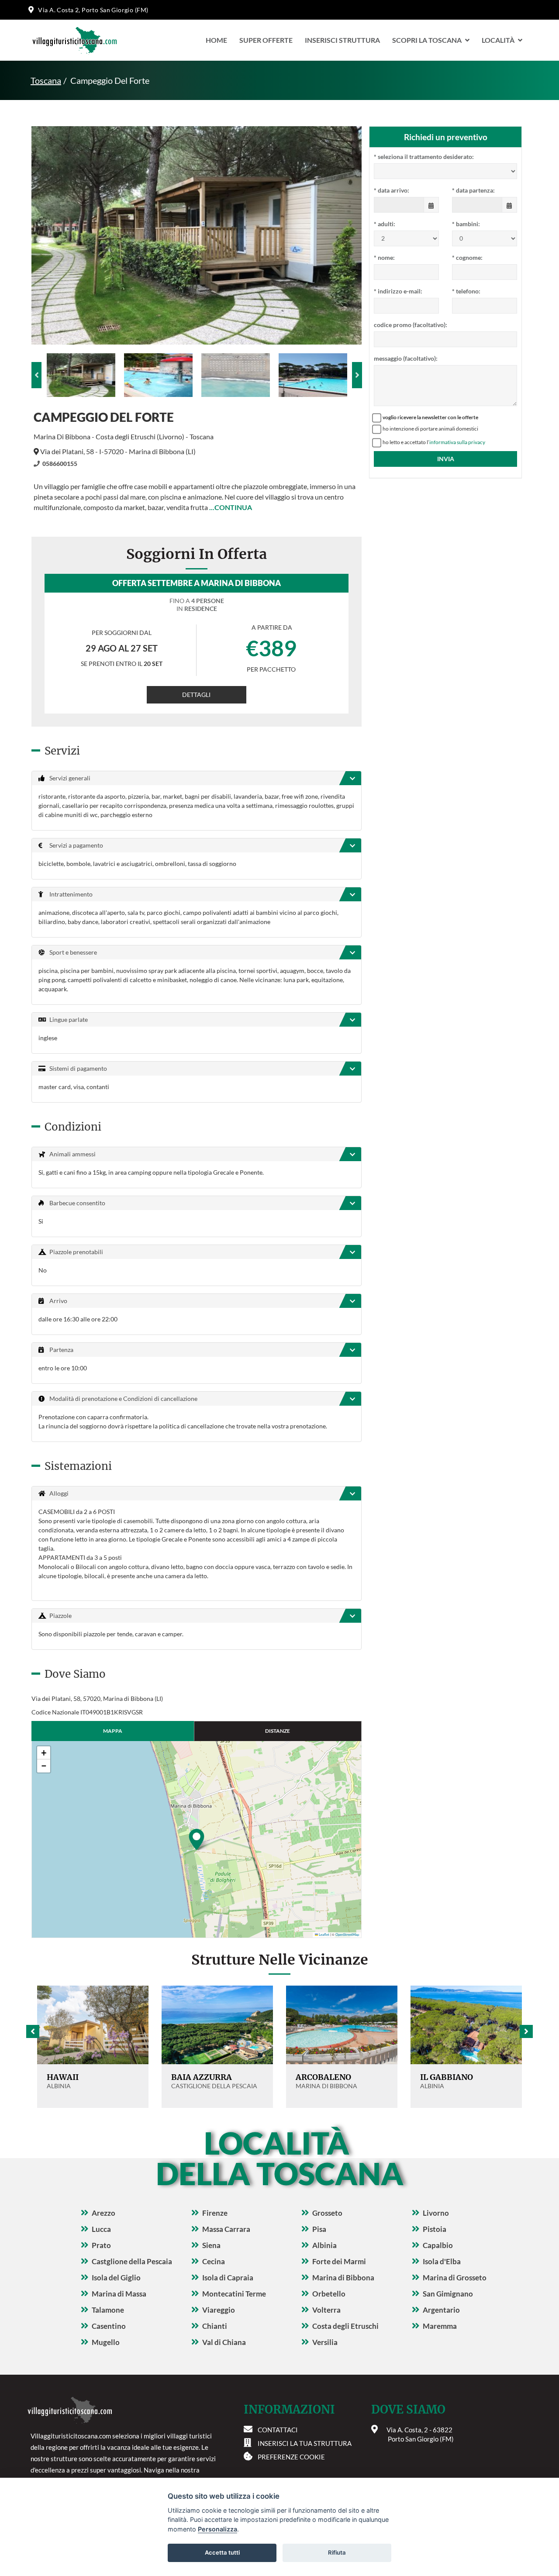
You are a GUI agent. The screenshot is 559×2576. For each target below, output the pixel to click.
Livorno (436, 2213)
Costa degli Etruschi (345, 2326)
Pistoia (435, 2229)
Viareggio (219, 2310)
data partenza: (473, 190)
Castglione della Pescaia (132, 2261)
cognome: (467, 257)
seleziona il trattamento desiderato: (424, 157)
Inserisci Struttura (342, 40)
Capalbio (438, 2245)
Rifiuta (337, 2552)
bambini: (466, 224)
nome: (384, 257)
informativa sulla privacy (457, 442)
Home (216, 40)
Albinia (324, 2245)
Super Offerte (266, 40)
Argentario (441, 2310)
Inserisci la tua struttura (305, 2443)
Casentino (109, 2326)
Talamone (108, 2310)
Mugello (106, 2342)
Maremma (440, 2326)
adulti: (385, 224)
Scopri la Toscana (427, 40)
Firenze (215, 2213)
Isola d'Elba (442, 2261)
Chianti (215, 2326)
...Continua (231, 507)
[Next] (357, 375)
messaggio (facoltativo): (406, 358)
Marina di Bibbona (343, 2278)
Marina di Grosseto (455, 2278)
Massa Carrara (226, 2229)
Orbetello (329, 2294)
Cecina (214, 2261)
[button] (197, 1839)
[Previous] (36, 375)
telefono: (466, 291)
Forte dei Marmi (339, 2261)
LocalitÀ (498, 40)
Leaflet (324, 1935)
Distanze (278, 1731)
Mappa (113, 1731)
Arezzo (104, 2213)
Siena (211, 2245)
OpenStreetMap (347, 1935)
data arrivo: (392, 190)
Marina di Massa (119, 2294)
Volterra (326, 2310)
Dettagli (196, 695)
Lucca (101, 2229)
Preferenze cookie (291, 2457)
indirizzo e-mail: (398, 291)
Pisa (319, 2229)
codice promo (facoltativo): (411, 325)
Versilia (325, 2342)
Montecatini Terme (234, 2294)
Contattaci (278, 2430)
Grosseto (327, 2213)
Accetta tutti (222, 2552)
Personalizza (217, 2529)
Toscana (46, 80)
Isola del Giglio (116, 2278)
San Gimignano (448, 2294)
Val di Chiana (224, 2342)
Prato (101, 2245)
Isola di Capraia (228, 2278)
